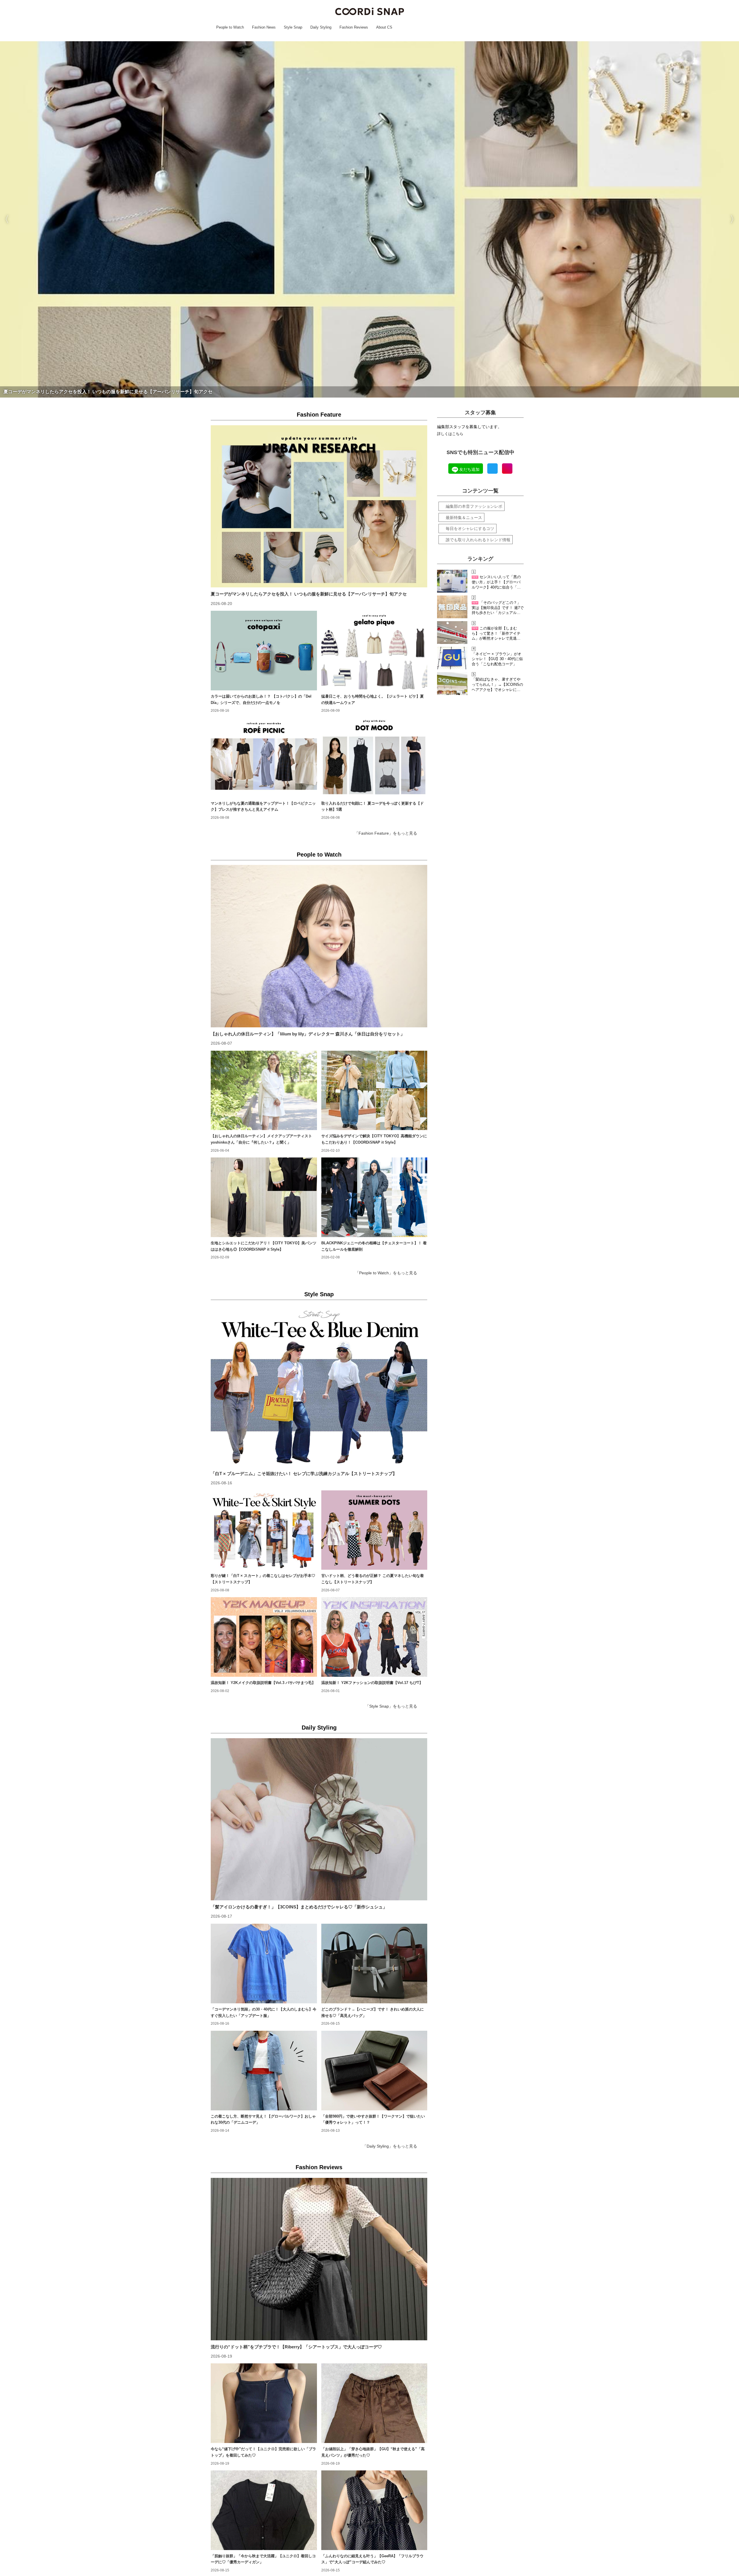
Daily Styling (319, 1728)
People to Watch (319, 855)
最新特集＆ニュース (464, 518)
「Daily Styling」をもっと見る (390, 2146)
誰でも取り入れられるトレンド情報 (478, 540)
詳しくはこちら (450, 434)
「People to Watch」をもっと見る (386, 1273)
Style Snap (319, 1294)
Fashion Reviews (319, 2167)
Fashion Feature (319, 415)
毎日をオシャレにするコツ (470, 529)
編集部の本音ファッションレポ (474, 506)
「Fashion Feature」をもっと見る (386, 833)
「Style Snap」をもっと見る (391, 1706)
